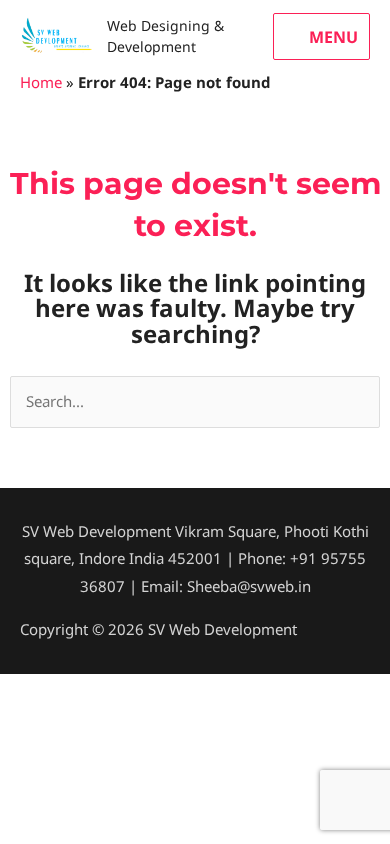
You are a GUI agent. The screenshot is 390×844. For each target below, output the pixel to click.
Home (41, 82)
